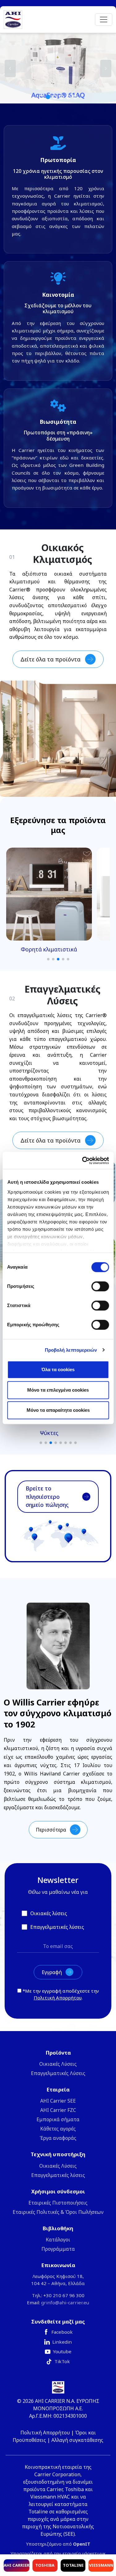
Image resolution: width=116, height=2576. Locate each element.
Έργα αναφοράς (58, 2138)
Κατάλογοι (58, 2240)
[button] (58, 68)
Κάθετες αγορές (58, 2129)
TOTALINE (73, 2565)
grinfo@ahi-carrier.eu (65, 2302)
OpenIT (82, 2544)
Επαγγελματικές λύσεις (58, 2175)
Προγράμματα (58, 2249)
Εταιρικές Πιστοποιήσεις (58, 2203)
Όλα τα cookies (58, 1369)
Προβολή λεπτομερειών (71, 1350)
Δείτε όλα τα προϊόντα (50, 659)
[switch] (100, 1286)
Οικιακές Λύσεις (58, 2064)
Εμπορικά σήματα (58, 2119)
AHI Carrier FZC (58, 2110)
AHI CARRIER (17, 2565)
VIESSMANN (101, 2565)
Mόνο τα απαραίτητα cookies (58, 1410)
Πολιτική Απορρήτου (58, 1998)
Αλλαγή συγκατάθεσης (77, 2440)
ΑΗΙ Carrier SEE (58, 2101)
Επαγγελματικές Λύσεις (58, 2073)
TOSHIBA (45, 2565)
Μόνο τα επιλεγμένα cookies (58, 1390)
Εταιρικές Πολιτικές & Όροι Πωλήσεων (58, 2212)
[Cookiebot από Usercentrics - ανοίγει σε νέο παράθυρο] (83, 1161)
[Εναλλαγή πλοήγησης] (104, 20)
